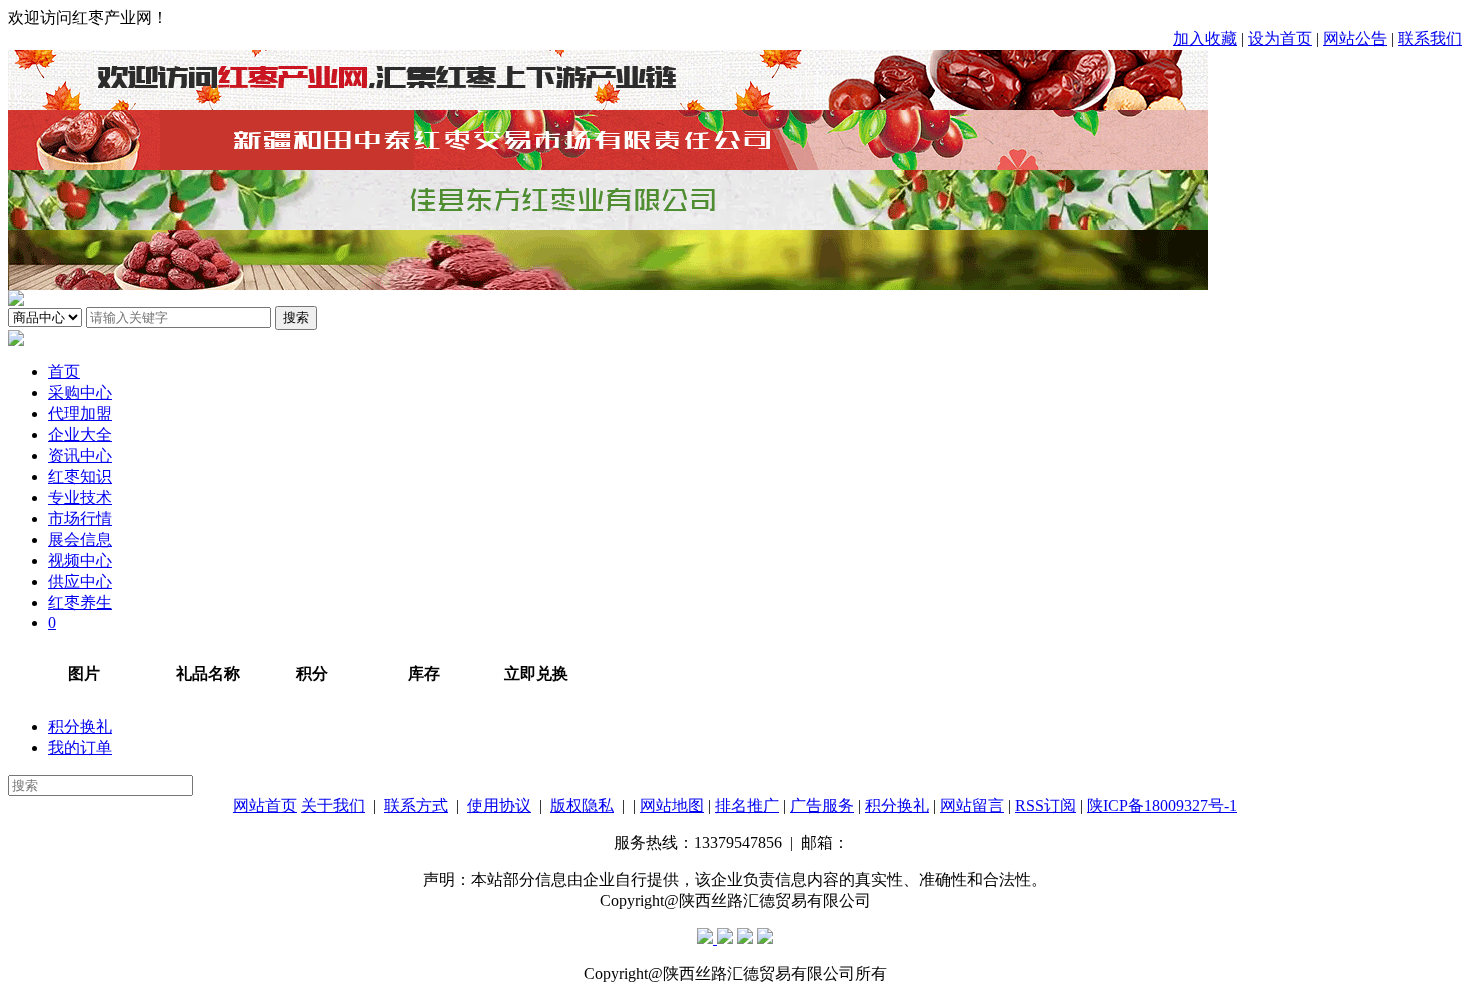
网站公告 (1355, 38)
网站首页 (265, 805)
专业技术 (80, 497)
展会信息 (80, 539)
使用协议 (499, 805)
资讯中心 (80, 455)
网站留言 (972, 805)
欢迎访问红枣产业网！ (88, 17)
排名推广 (747, 805)
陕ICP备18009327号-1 (1162, 805)
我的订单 (80, 747)
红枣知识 (80, 476)
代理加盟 (80, 413)
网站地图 (672, 805)
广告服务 (822, 805)
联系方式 (416, 805)
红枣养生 (80, 602)
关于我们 (333, 805)
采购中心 (80, 392)
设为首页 (1280, 38)
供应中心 (80, 581)
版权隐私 (582, 805)
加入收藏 (1205, 38)
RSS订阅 (1045, 805)
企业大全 (80, 434)
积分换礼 (80, 726)
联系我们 (1430, 38)
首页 (64, 371)
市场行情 (80, 518)
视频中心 (80, 560)
